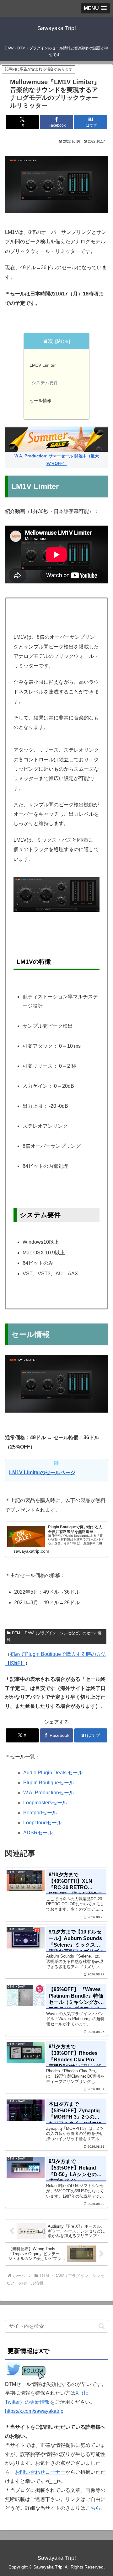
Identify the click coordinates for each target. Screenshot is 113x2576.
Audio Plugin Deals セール (53, 1773)
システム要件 (45, 383)
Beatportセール (40, 1813)
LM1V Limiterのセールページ (42, 1472)
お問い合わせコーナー (40, 2472)
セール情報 (40, 401)
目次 (48, 341)
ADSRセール (38, 1833)
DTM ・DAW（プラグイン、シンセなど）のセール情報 (54, 1636)
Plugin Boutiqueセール (49, 1783)
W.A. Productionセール (49, 1793)
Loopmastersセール (45, 1803)
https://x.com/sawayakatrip (34, 2411)
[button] (102, 2326)
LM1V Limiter (43, 365)
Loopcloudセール (43, 1823)
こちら (93, 2508)
